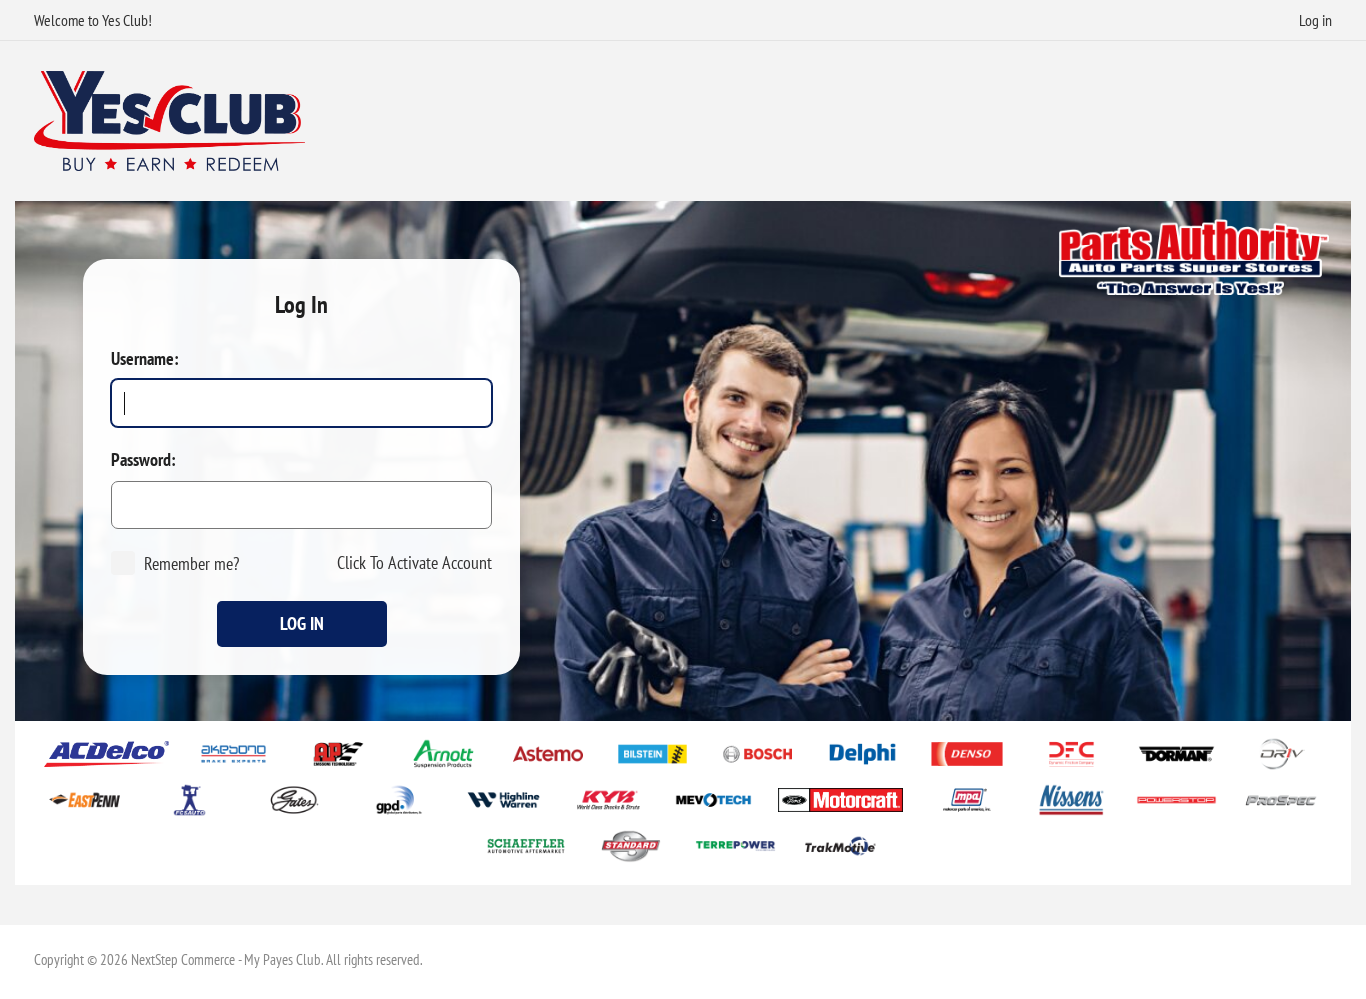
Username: (145, 359)
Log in (1315, 20)
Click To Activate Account (414, 562)
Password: (143, 460)
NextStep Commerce (183, 959)
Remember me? (191, 563)
